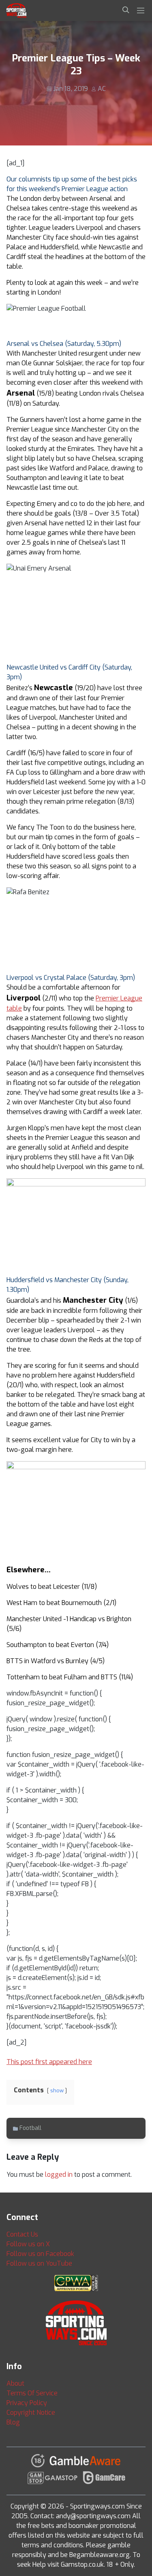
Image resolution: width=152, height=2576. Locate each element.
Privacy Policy (27, 2403)
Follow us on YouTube (39, 2263)
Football (30, 2128)
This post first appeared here (49, 2062)
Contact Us (22, 2234)
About (15, 2383)
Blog (13, 2422)
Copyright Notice (31, 2413)
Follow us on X (28, 2244)
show (57, 2090)
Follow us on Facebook (40, 2254)
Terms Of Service (32, 2393)
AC (102, 89)
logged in (59, 2175)
